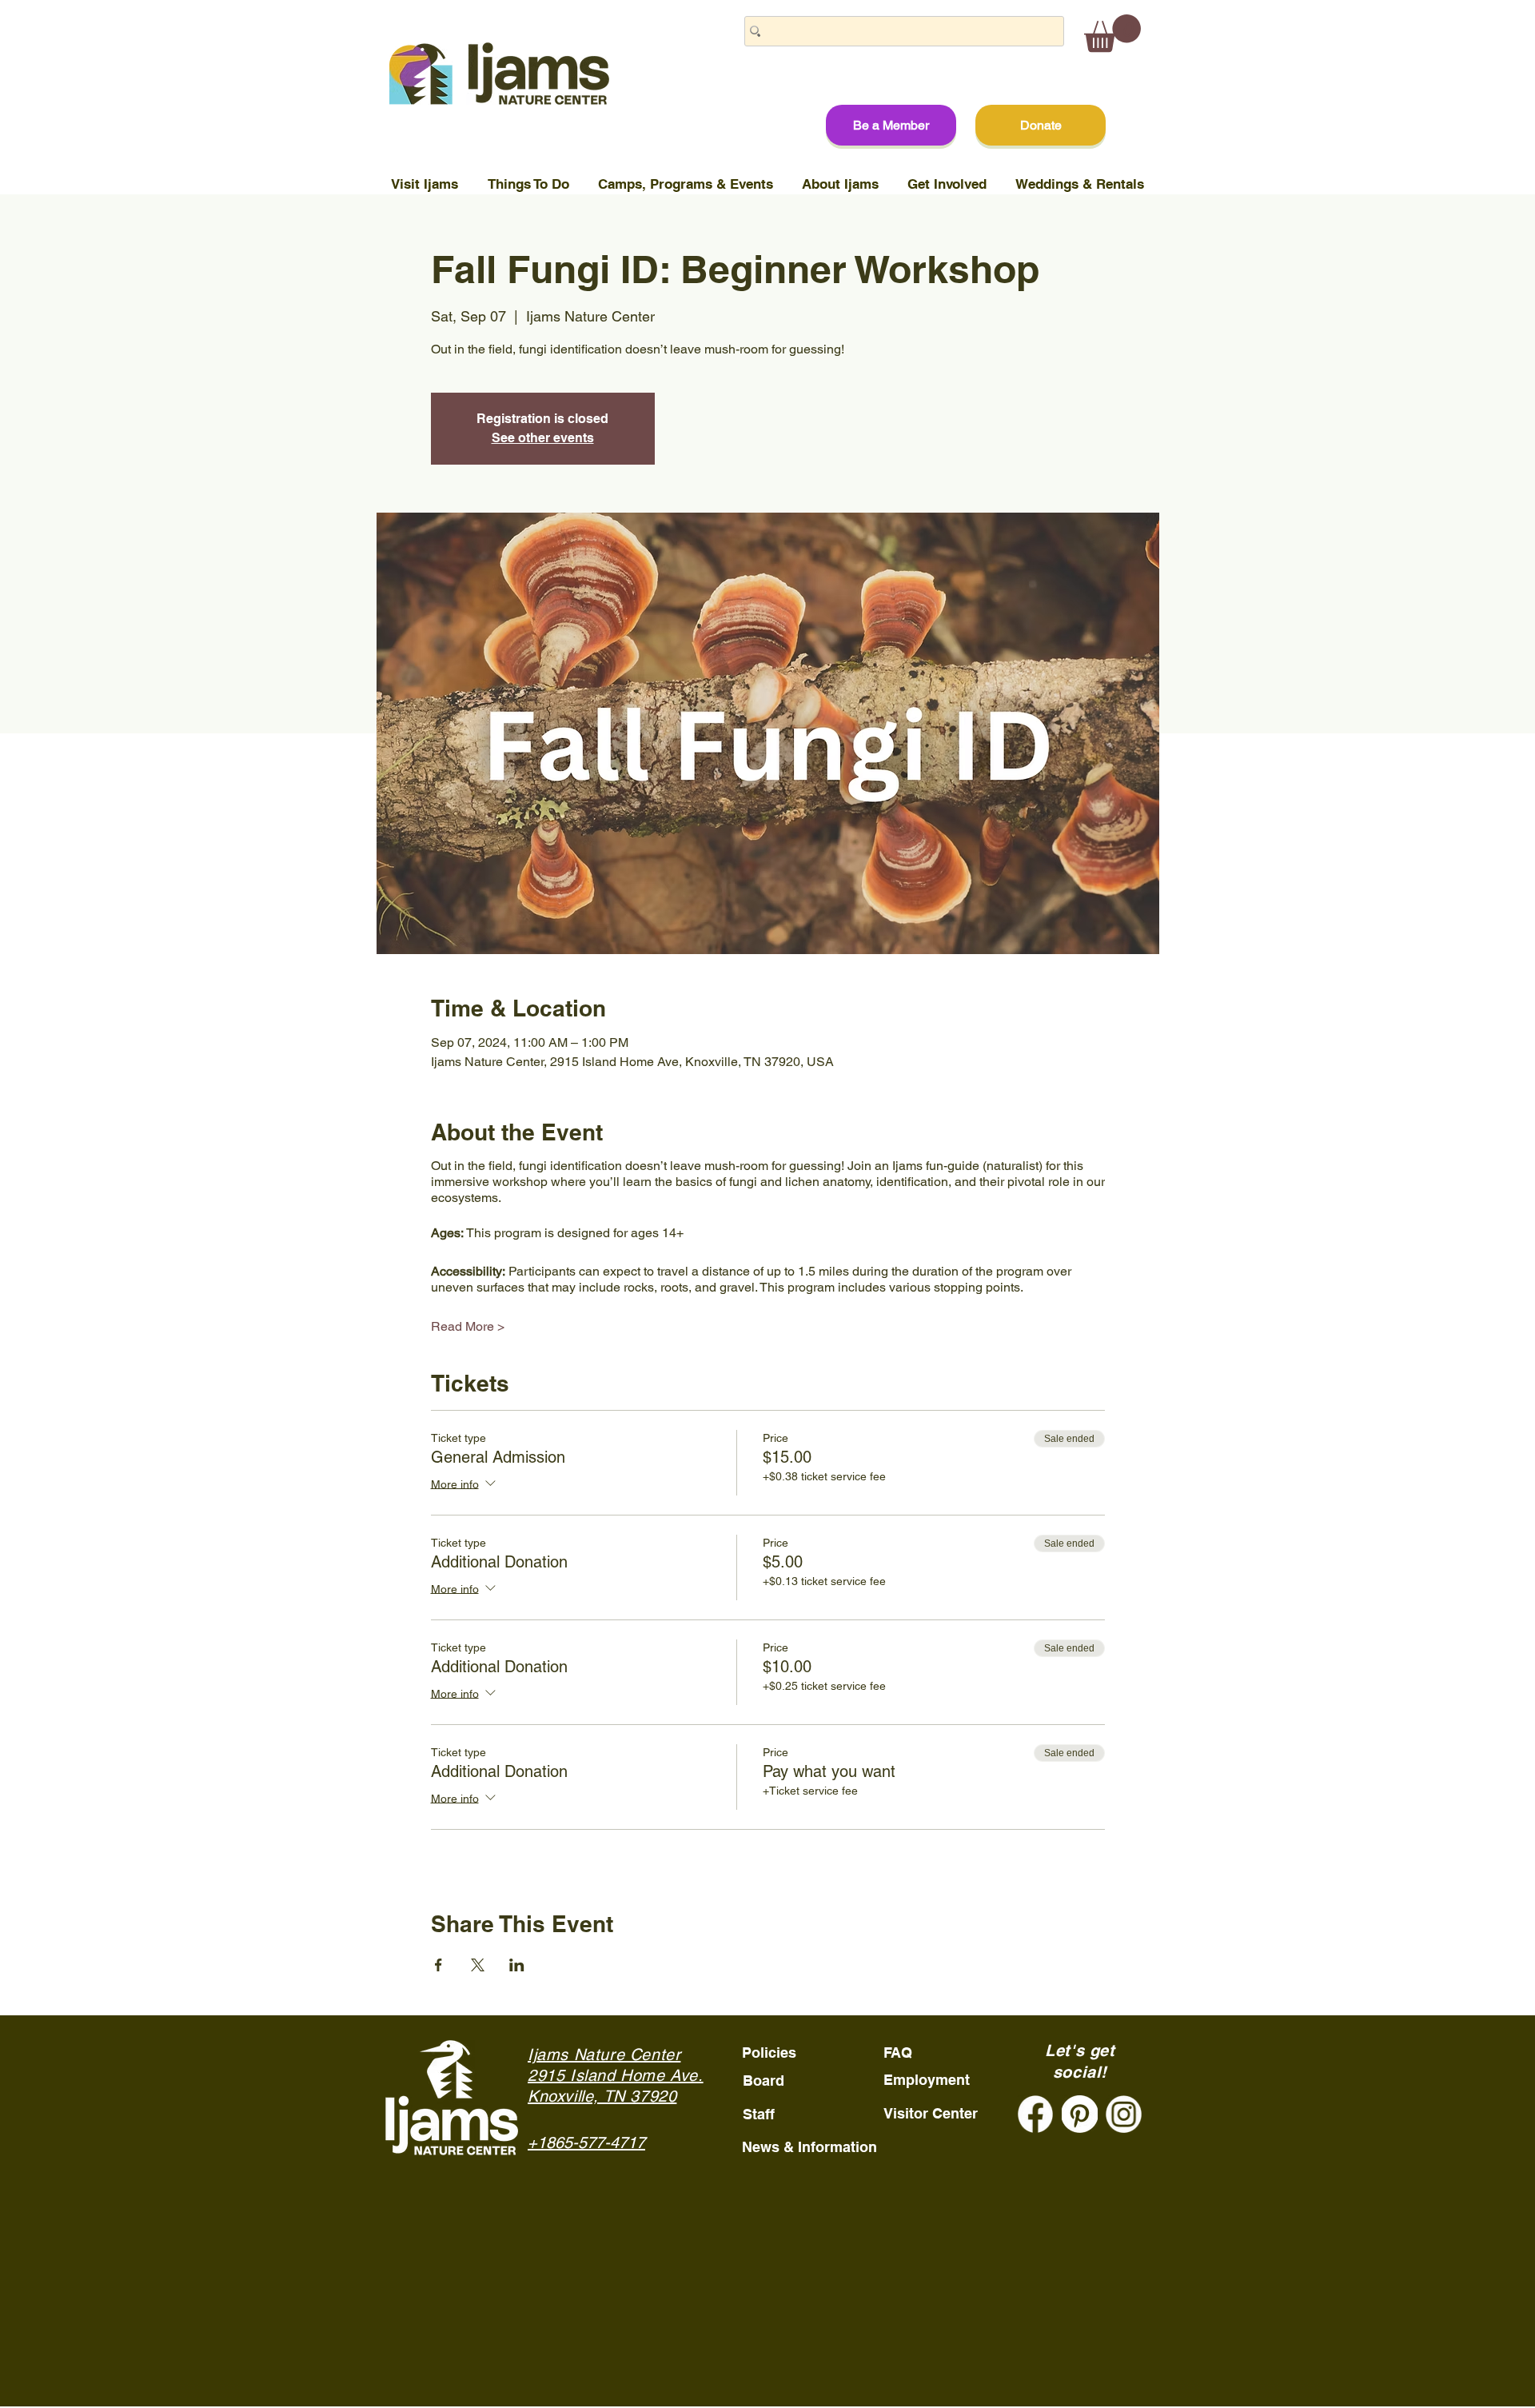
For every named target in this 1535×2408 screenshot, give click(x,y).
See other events (543, 438)
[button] (1112, 33)
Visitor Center (931, 2113)
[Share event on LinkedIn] (517, 1965)
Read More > (468, 1326)
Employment (927, 2080)
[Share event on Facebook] (439, 1965)
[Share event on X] (478, 1965)
